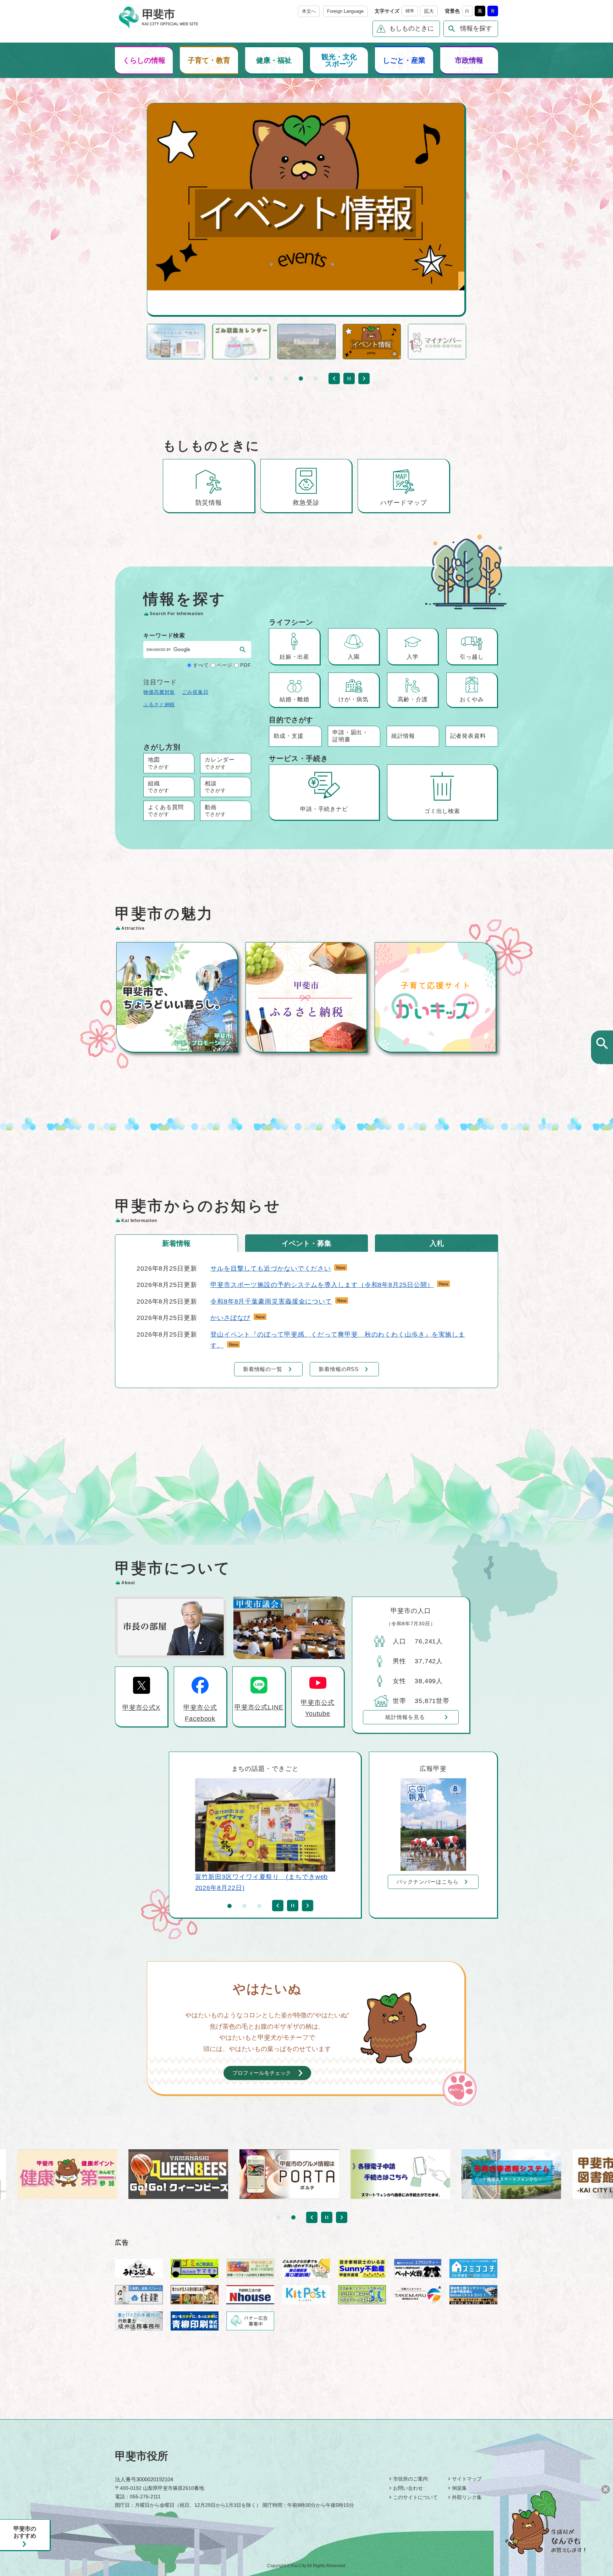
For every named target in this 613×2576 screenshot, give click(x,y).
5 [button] (316, 378)
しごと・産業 (404, 60)
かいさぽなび (230, 1318)
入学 (413, 657)
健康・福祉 (274, 60)
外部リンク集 (467, 2497)
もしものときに (412, 28)
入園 (354, 657)
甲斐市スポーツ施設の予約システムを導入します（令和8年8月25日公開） (322, 1285)
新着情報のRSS (339, 1369)
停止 (349, 378)
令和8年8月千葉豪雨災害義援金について (271, 1301)
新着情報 (176, 1243)
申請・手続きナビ (324, 809)
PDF (246, 665)
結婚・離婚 (295, 699)
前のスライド (334, 378)
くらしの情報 (144, 60)
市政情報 (469, 60)
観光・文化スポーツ (339, 60)
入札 (437, 1243)
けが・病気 (354, 699)
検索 (602, 1056)
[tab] (176, 1243)
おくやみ (472, 699)
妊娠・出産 (295, 657)
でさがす (159, 763)
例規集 (459, 2488)
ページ (225, 665)
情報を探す (476, 28)
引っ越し (472, 657)
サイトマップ (467, 2479)
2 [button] (271, 378)
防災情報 (209, 503)
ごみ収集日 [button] (195, 692)
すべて (201, 665)
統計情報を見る (405, 1717)
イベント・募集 (306, 1243)
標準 (410, 11)
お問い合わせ (408, 2488)
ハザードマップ (404, 503)
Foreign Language (345, 11)
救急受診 (306, 503)
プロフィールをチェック (262, 2073)
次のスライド (364, 378)
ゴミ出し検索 (442, 811)
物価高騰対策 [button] (159, 692)
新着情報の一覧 (263, 1369)
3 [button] (286, 378)
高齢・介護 (413, 699)
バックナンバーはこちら (428, 1882)
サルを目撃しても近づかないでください (271, 1268)
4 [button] (301, 378)
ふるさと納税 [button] (159, 704)
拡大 (429, 11)
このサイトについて (415, 2497)
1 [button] (256, 378)
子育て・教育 (209, 60)
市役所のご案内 (410, 2479)
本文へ (309, 11)
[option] (306, 197)
